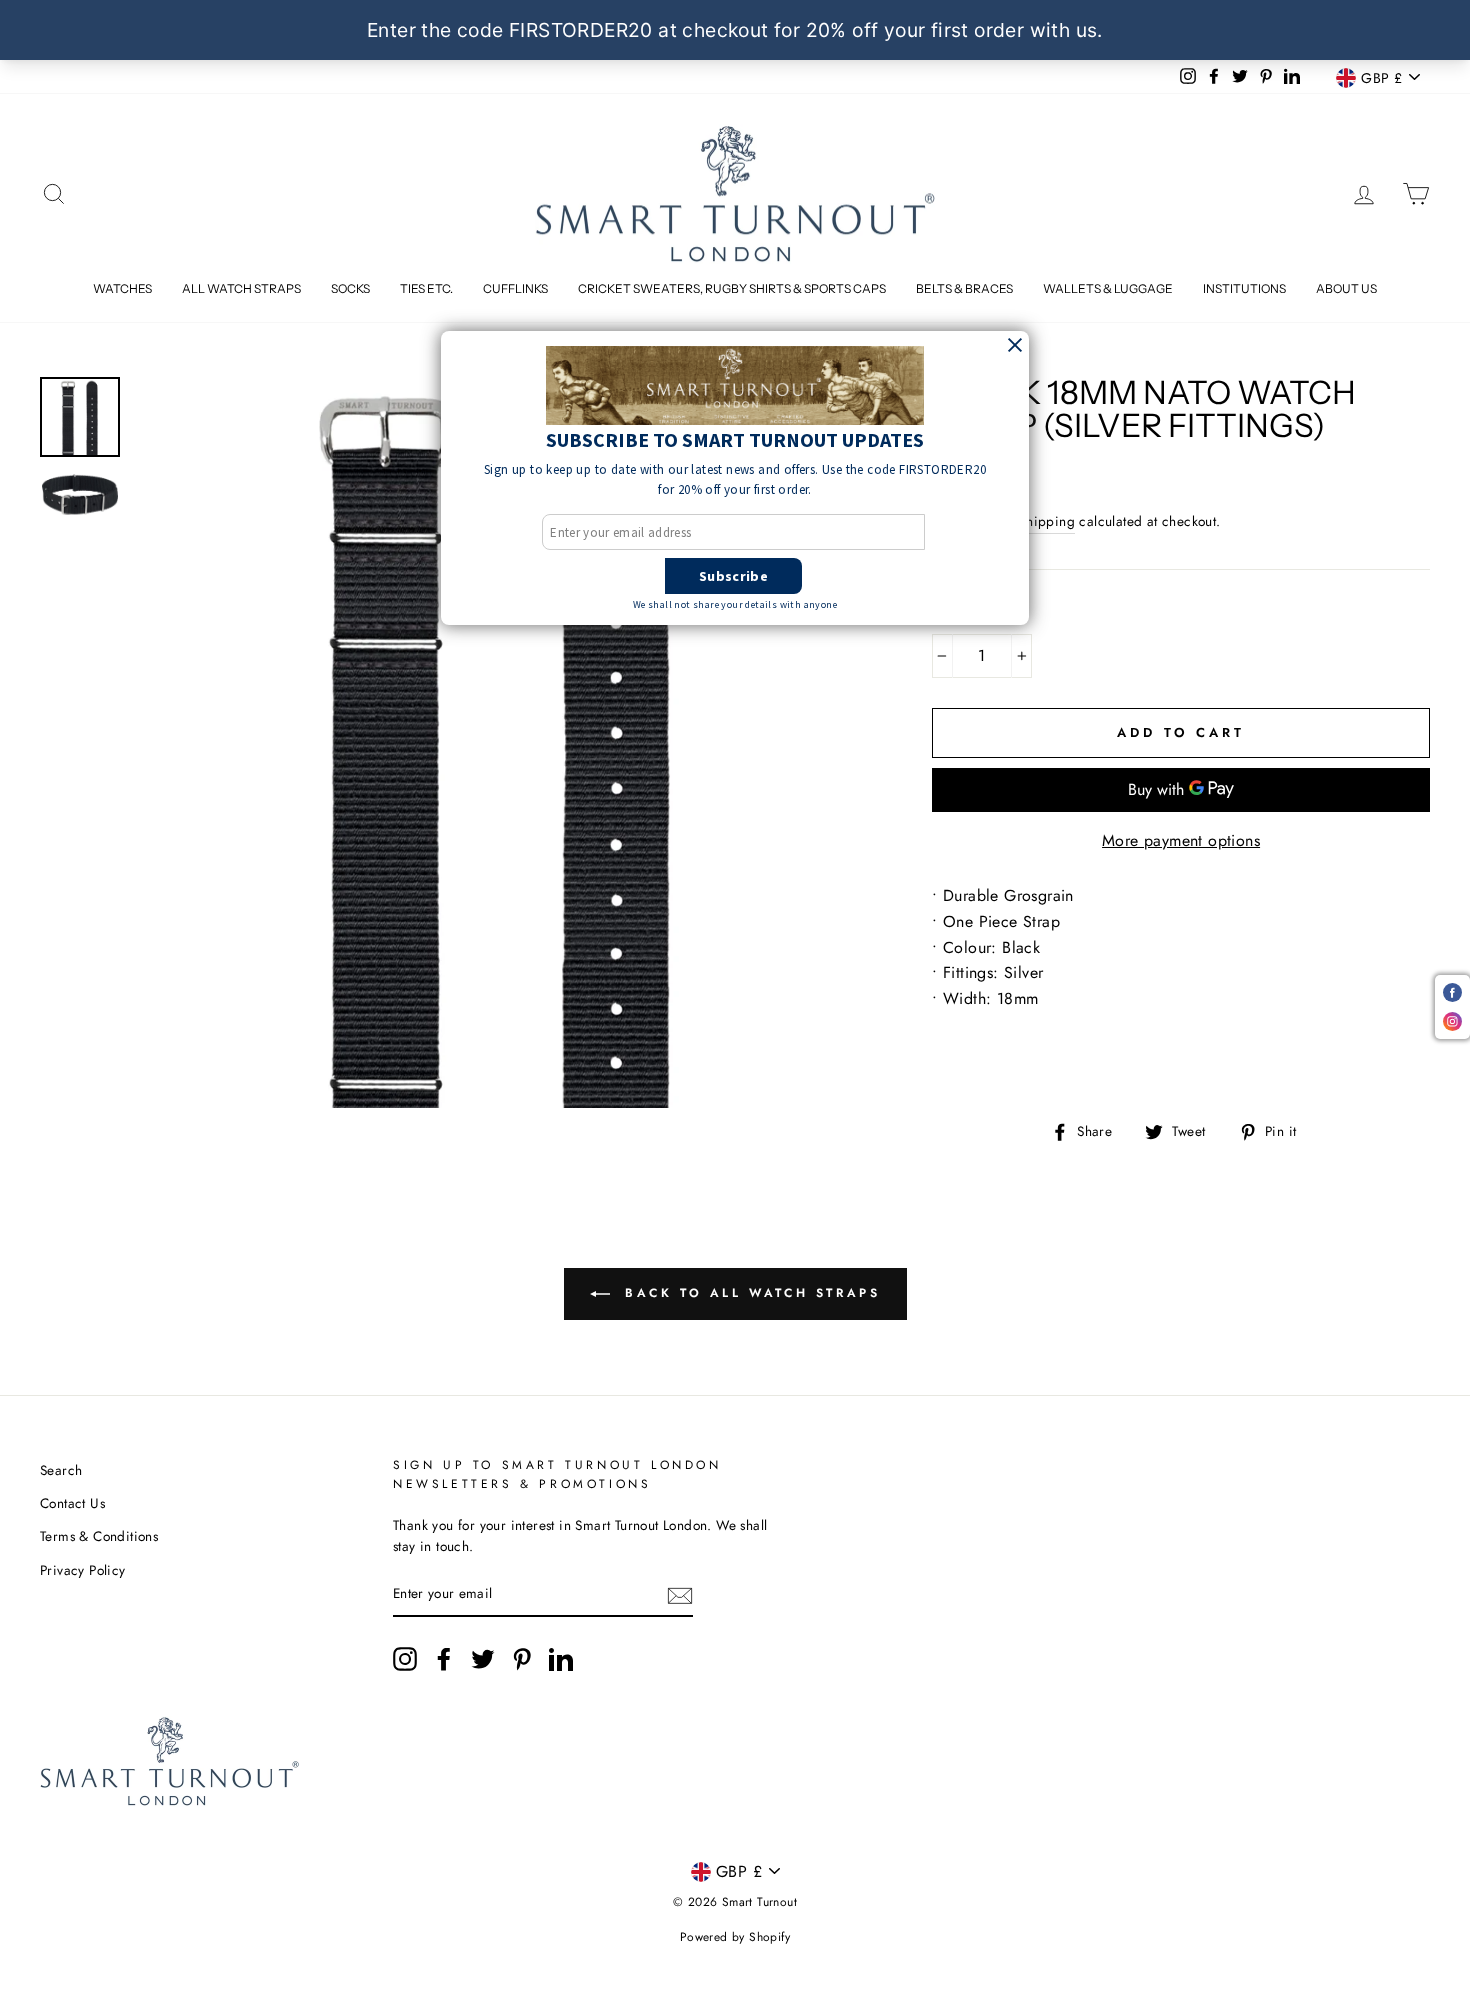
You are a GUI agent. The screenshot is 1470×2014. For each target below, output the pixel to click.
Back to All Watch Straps (749, 1293)
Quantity (974, 614)
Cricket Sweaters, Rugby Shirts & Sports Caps (732, 288)
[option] (500, 742)
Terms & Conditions (99, 1536)
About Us (1346, 288)
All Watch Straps (241, 288)
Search (61, 1470)
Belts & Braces (964, 288)
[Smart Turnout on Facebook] (444, 1659)
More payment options (1181, 840)
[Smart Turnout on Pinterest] (522, 1659)
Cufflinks (515, 288)
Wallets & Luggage (1108, 288)
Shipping (1047, 521)
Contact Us (72, 1503)
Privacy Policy (83, 1570)
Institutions (1244, 288)
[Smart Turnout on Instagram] (405, 1659)
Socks (350, 288)
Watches (122, 288)
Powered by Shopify (735, 1937)
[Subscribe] (680, 1595)
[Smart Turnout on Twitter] (483, 1659)
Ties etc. (426, 288)
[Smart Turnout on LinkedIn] (561, 1659)
